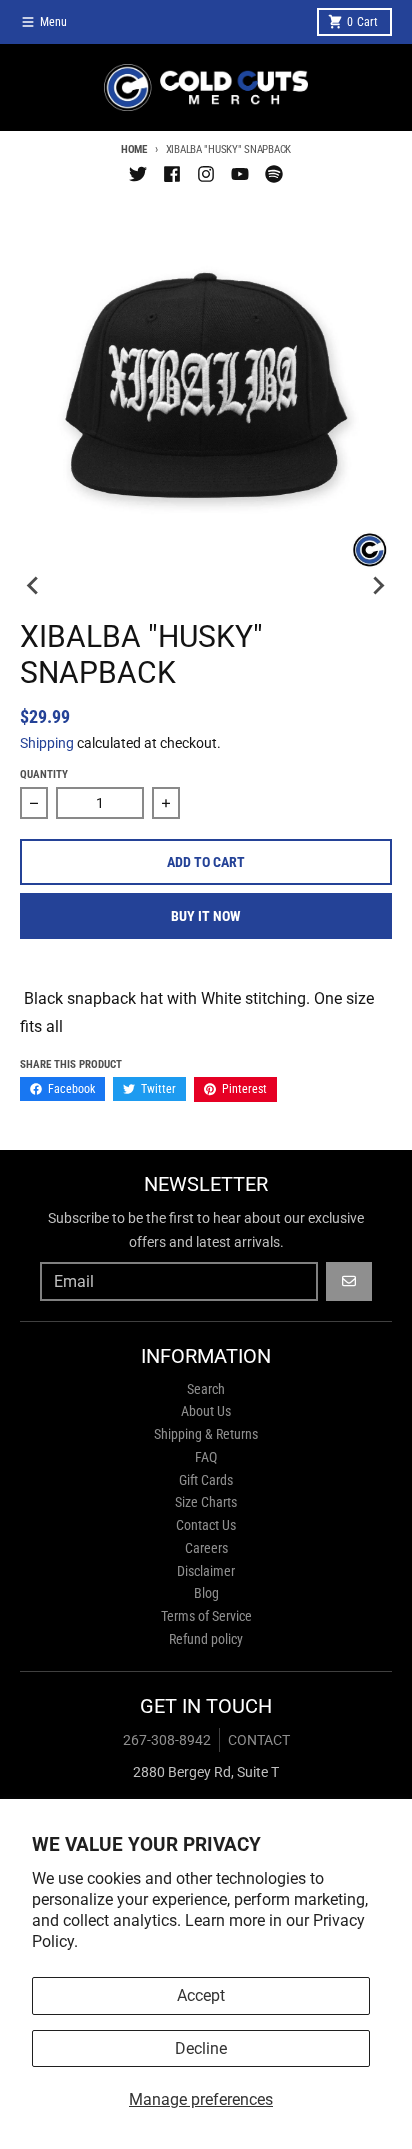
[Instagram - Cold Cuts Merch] (206, 174)
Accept (201, 1995)
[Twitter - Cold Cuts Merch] (138, 174)
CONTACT (259, 1740)
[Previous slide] (34, 585)
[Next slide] (378, 585)
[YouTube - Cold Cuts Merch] (240, 174)
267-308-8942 (167, 1740)
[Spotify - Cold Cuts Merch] (274, 174)
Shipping (47, 743)
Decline (201, 2048)
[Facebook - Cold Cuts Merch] (172, 174)
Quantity (44, 774)
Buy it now (206, 916)
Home (134, 149)
